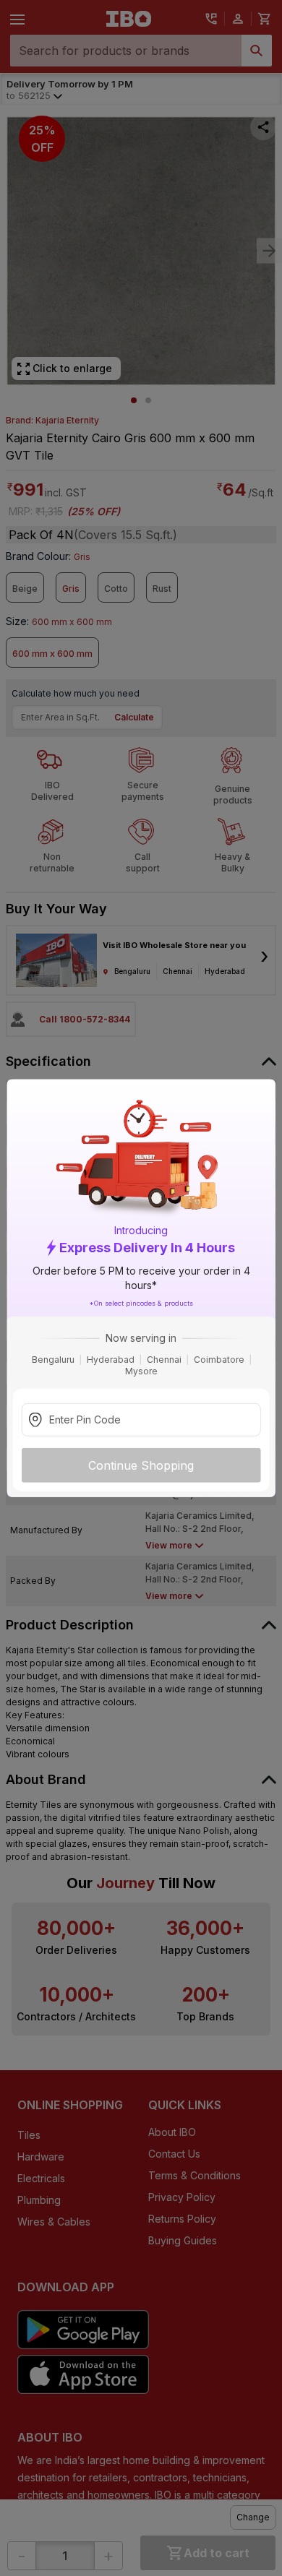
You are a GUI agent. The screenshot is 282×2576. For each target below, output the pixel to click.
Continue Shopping (141, 1465)
